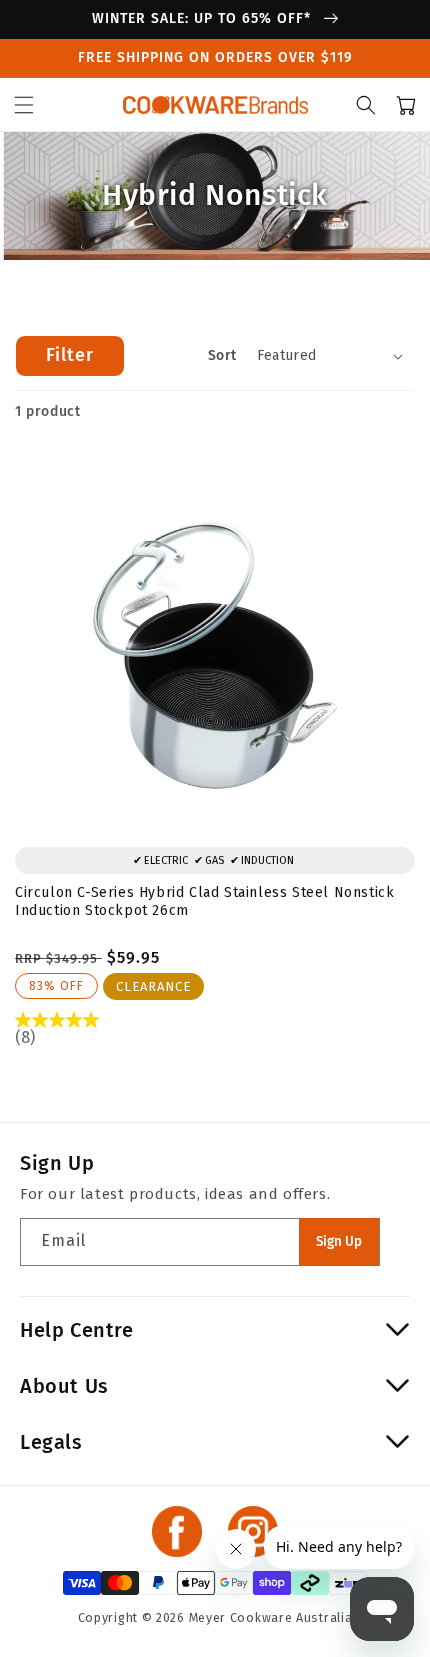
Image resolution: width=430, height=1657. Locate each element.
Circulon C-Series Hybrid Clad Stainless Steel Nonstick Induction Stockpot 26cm (204, 901)
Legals (51, 1442)
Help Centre (77, 1330)
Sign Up (339, 1242)
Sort (222, 355)
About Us (64, 1386)
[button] (23, 105)
